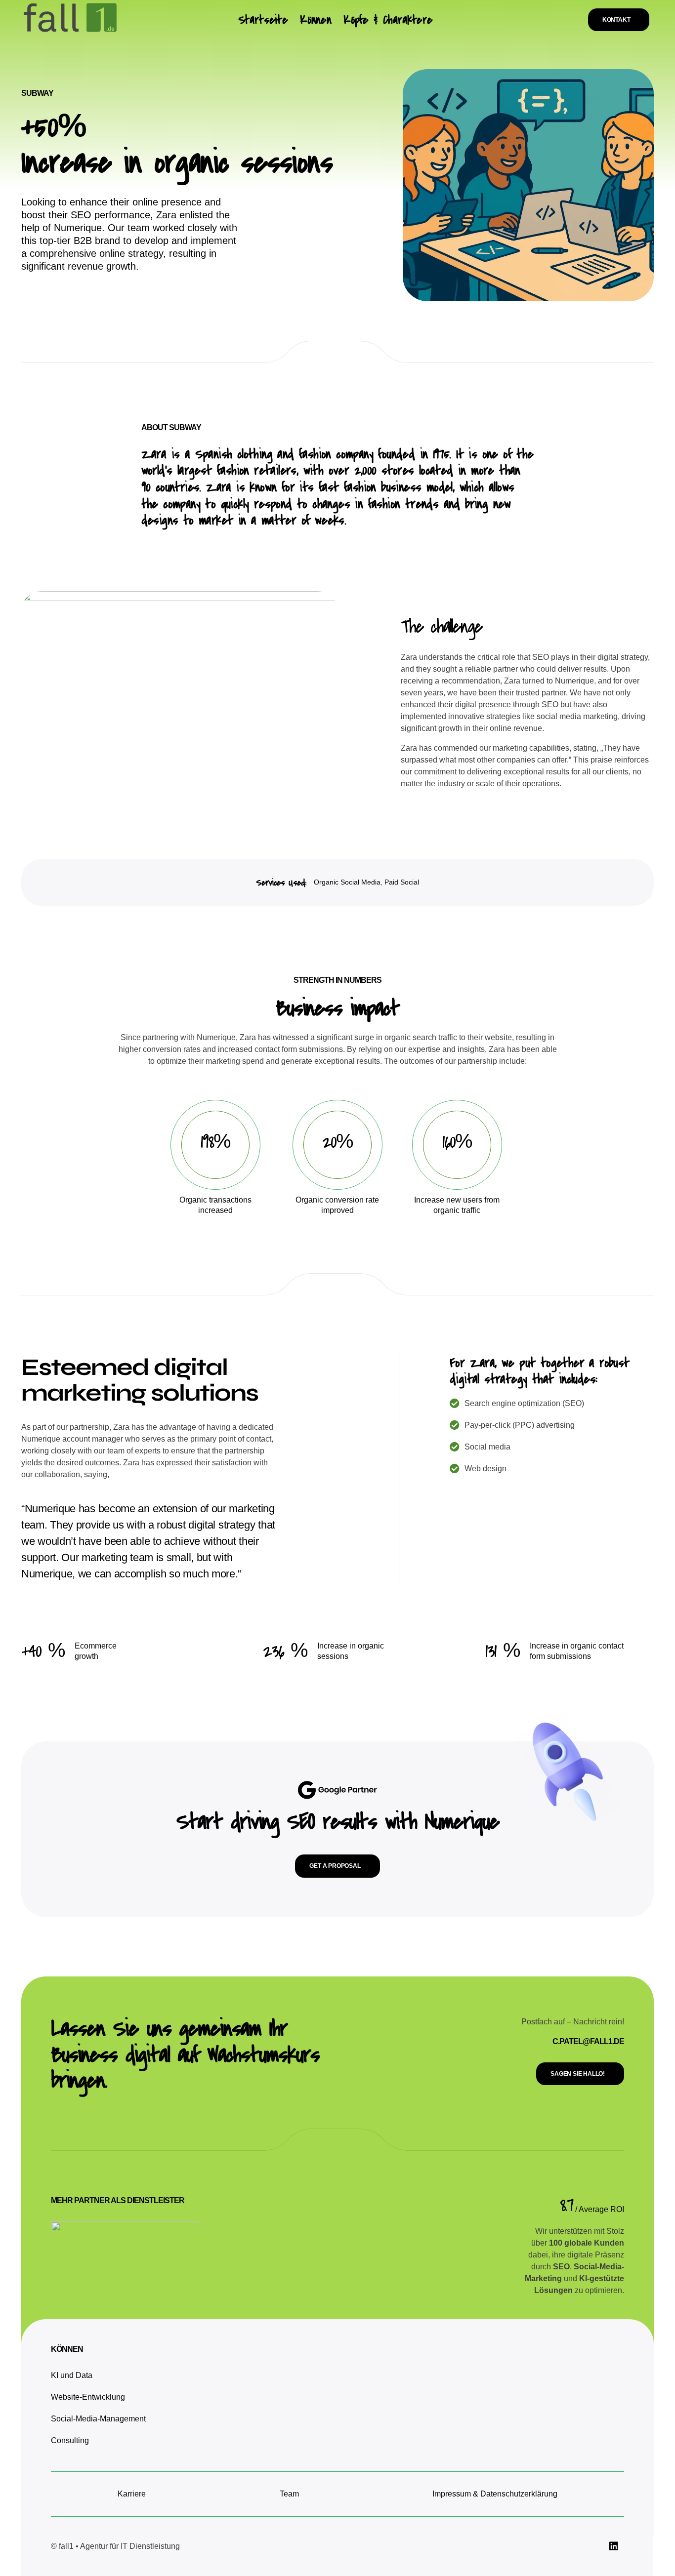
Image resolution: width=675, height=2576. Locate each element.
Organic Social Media (347, 882)
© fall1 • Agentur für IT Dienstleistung (116, 2546)
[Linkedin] (614, 2546)
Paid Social (402, 882)
